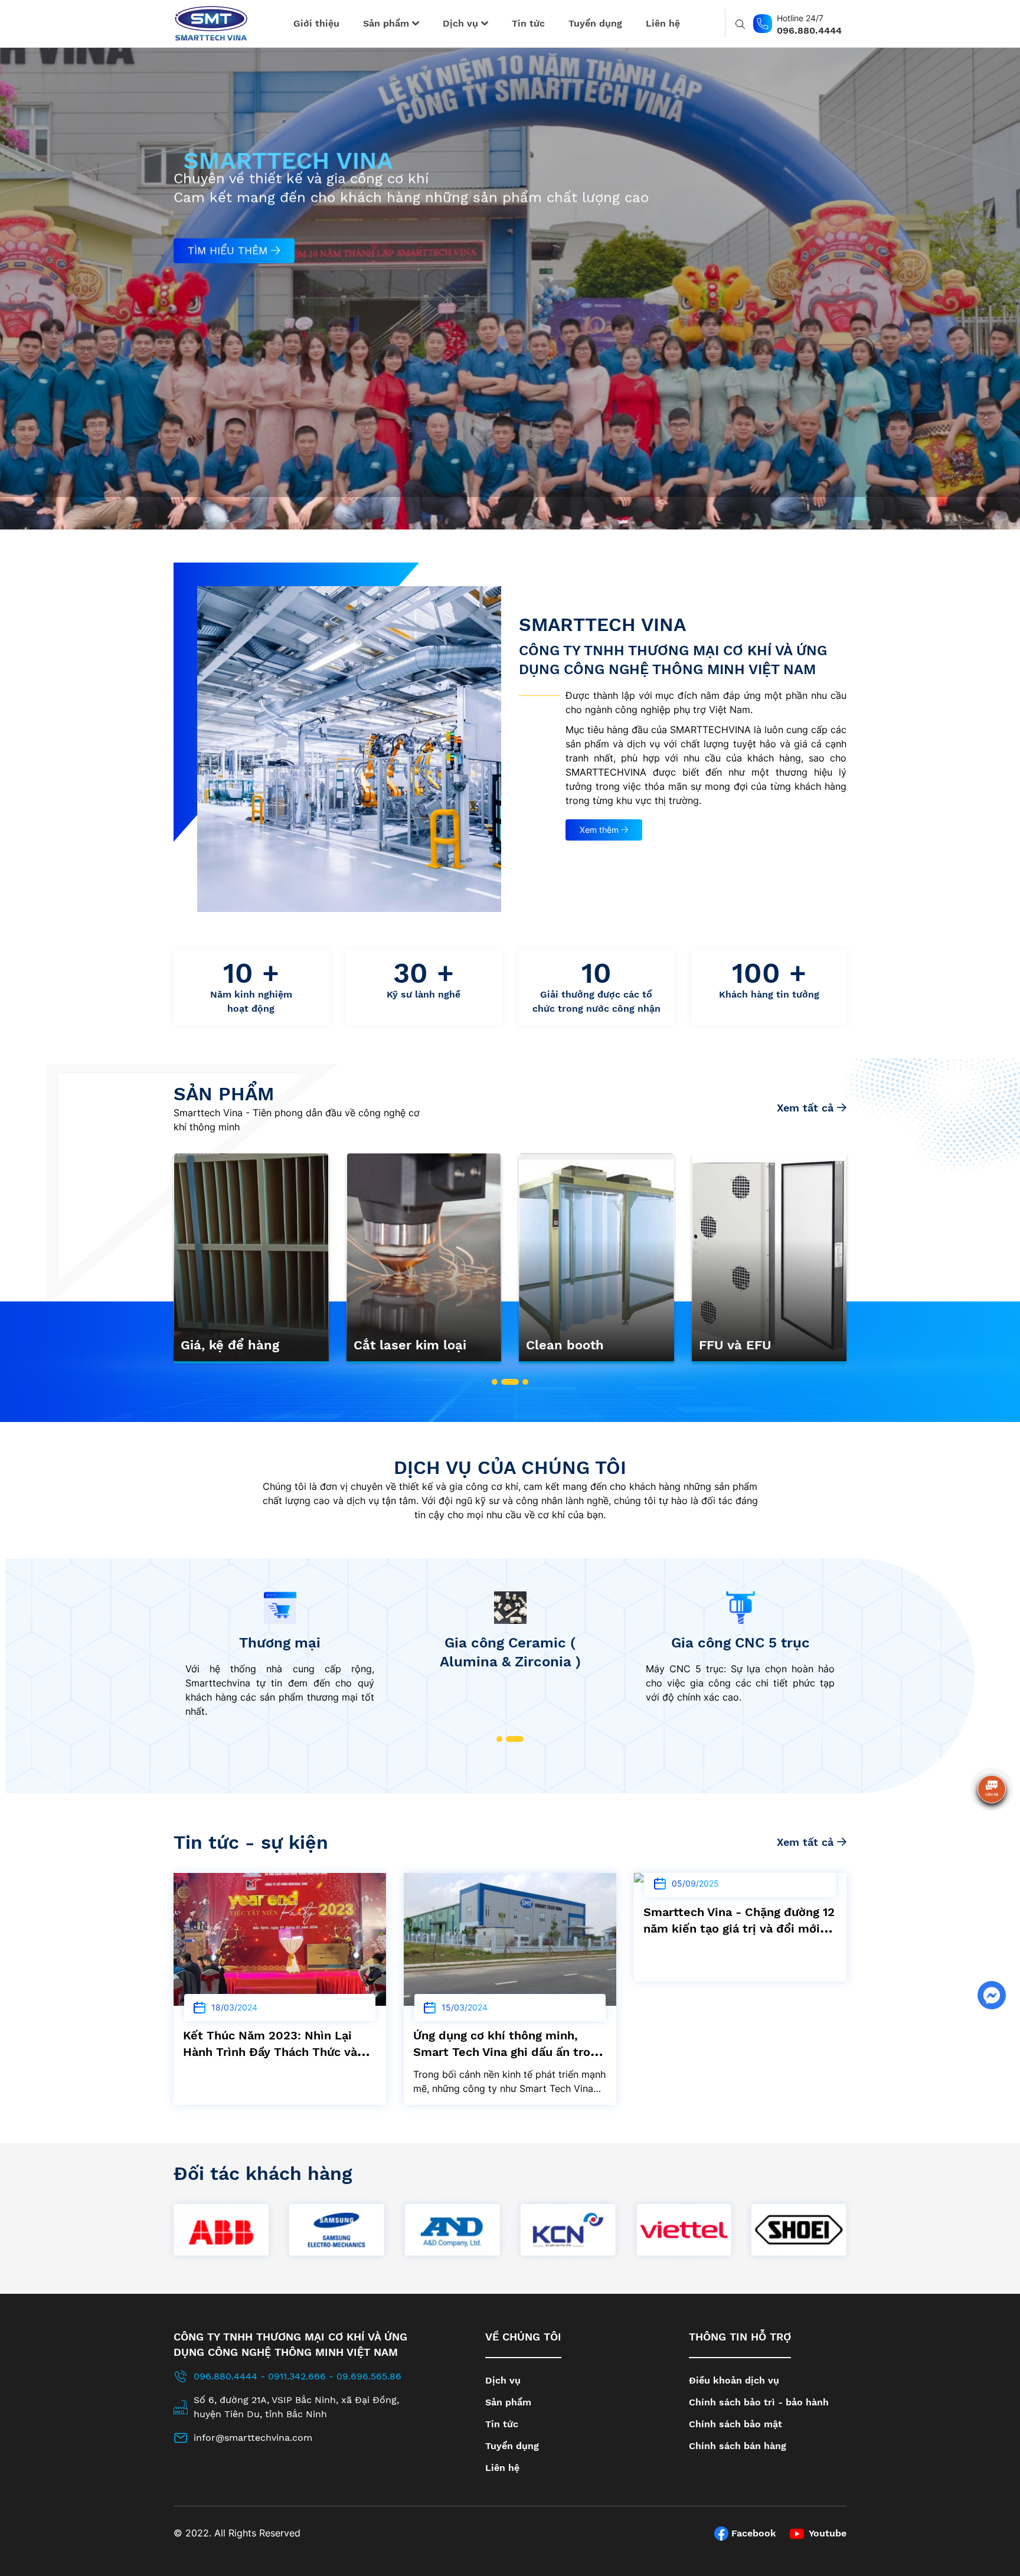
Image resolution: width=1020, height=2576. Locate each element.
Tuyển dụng (595, 23)
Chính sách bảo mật (735, 2424)
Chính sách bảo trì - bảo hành (759, 2402)
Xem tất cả (807, 1108)
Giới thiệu (316, 23)
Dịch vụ (462, 23)
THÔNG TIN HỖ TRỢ (740, 2337)
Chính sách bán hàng (738, 2446)
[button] (495, 1382)
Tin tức (528, 23)
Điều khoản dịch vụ (734, 2380)
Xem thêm (600, 830)
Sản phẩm (388, 23)
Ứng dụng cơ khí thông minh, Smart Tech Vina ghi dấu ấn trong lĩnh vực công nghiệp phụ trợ (278, 2052)
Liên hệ (663, 23)
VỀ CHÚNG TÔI (523, 2337)
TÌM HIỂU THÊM (229, 241)
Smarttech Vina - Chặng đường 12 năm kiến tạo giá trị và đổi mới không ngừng (509, 1928)
